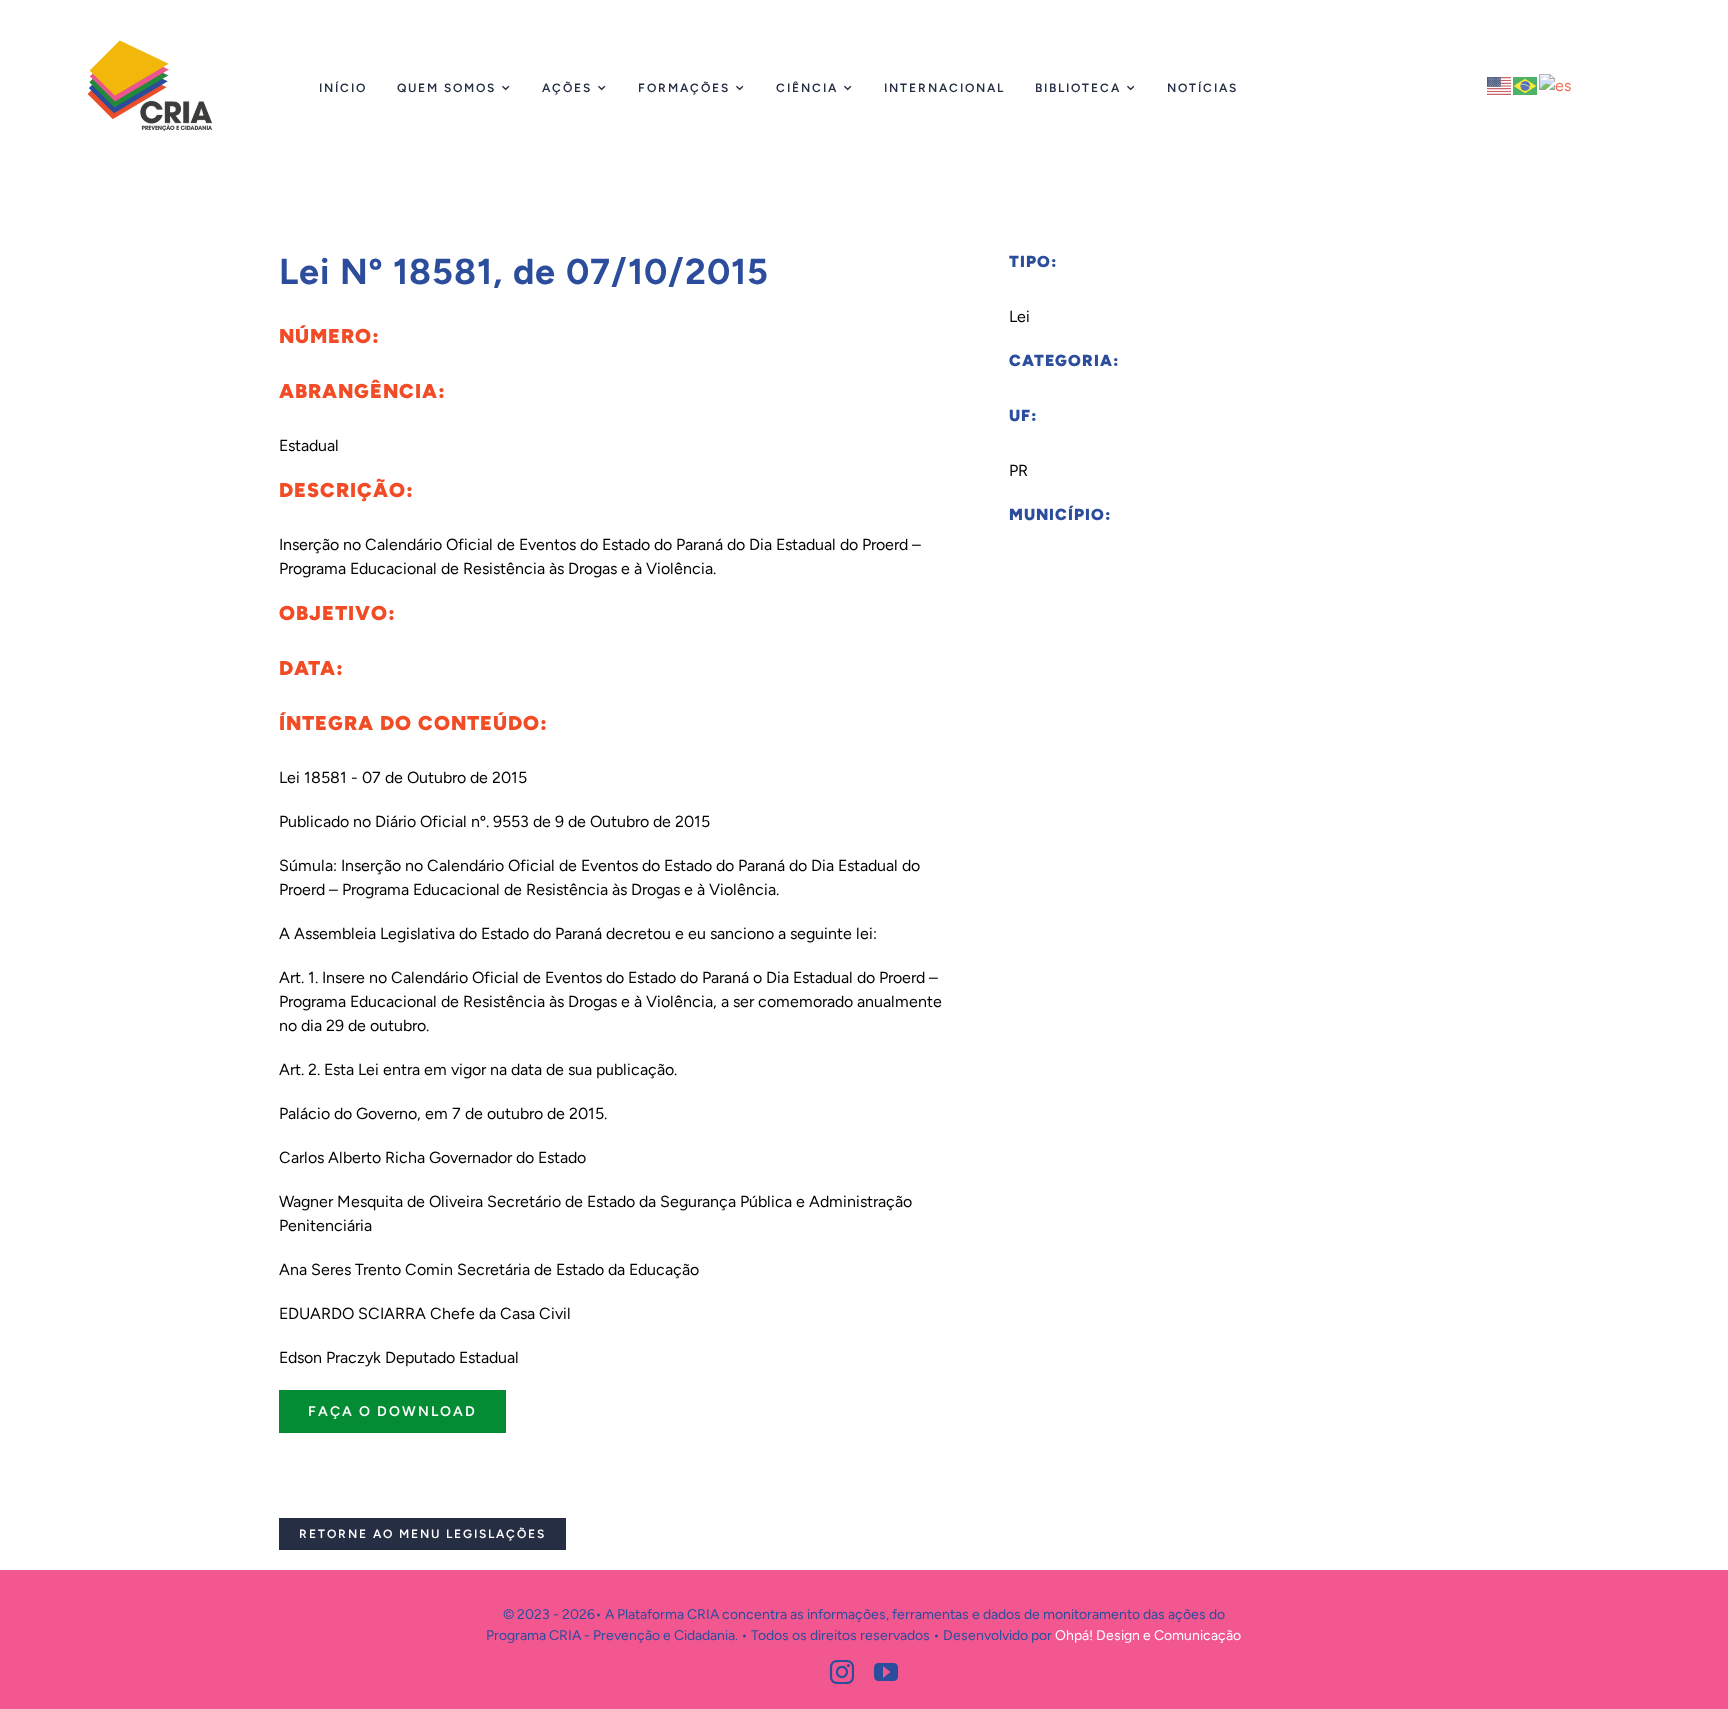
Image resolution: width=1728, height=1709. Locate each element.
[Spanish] (1556, 84)
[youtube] (886, 1672)
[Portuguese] (1526, 84)
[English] (1500, 84)
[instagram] (842, 1672)
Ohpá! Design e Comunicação (1148, 1635)
